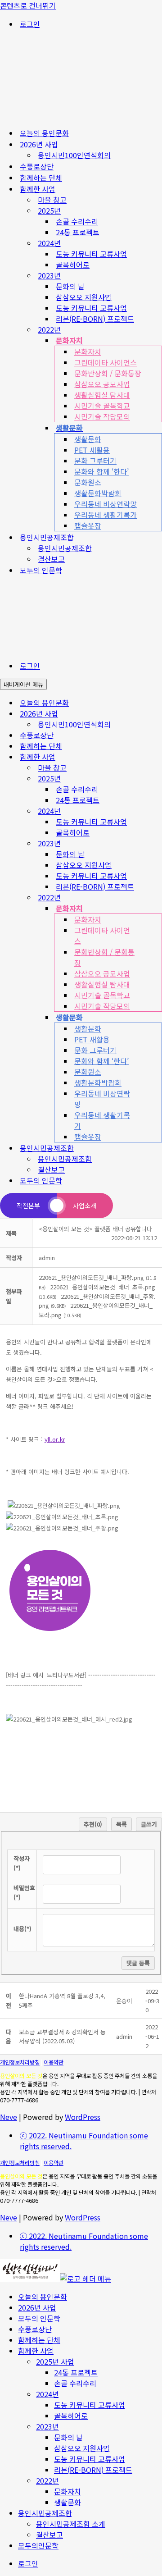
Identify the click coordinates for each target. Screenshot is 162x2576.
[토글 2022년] (157, 897)
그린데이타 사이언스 (106, 362)
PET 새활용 (92, 450)
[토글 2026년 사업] (157, 714)
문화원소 (88, 482)
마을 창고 (52, 200)
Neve (9, 2117)
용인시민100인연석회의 (74, 155)
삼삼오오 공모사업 (102, 384)
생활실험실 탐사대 (102, 395)
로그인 (30, 24)
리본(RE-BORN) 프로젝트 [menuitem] (93, 2470)
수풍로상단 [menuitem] (35, 2329)
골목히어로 (73, 265)
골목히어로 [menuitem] (71, 2416)
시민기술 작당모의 (102, 416)
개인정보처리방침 (20, 2062)
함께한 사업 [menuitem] (36, 2351)
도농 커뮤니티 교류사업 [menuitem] (90, 2405)
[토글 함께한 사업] (157, 757)
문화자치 (88, 352)
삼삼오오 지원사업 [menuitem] (82, 2448)
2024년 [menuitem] (47, 2394)
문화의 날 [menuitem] (68, 2437)
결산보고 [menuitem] (49, 2535)
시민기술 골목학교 (102, 406)
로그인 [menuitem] (28, 2563)
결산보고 (51, 559)
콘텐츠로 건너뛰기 (28, 5)
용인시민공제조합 (65, 548)
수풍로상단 (37, 166)
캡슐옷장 (88, 525)
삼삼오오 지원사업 (84, 297)
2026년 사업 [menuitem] (37, 2307)
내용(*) (22, 1929)
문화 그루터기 (95, 461)
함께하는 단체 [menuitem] (39, 2340)
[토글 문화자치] (157, 908)
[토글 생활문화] (157, 1017)
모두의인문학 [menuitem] (38, 2545)
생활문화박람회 (98, 493)
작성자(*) (22, 1863)
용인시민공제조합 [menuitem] (45, 2513)
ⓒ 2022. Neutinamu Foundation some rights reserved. (84, 2141)
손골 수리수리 (77, 221)
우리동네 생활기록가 (106, 515)
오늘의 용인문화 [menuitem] (43, 2297)
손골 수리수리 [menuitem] (75, 2383)
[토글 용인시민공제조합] (157, 1148)
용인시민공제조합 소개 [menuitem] (71, 2524)
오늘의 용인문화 (44, 133)
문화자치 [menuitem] (67, 2491)
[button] (47, 1258)
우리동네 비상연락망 (106, 504)
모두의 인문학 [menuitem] (39, 2318)
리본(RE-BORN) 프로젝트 (95, 319)
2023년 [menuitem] (47, 2426)
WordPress (83, 2117)
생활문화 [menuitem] (67, 2502)
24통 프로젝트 (78, 232)
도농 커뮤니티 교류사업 (91, 254)
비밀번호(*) (24, 1892)
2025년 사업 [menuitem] (55, 2361)
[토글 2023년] (157, 843)
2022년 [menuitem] (47, 2480)
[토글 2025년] (157, 779)
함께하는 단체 (41, 178)
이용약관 (54, 2062)
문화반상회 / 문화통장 (108, 373)
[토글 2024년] (157, 811)
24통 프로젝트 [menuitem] (76, 2372)
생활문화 (88, 439)
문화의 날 (70, 286)
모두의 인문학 (41, 570)
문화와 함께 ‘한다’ (101, 471)
